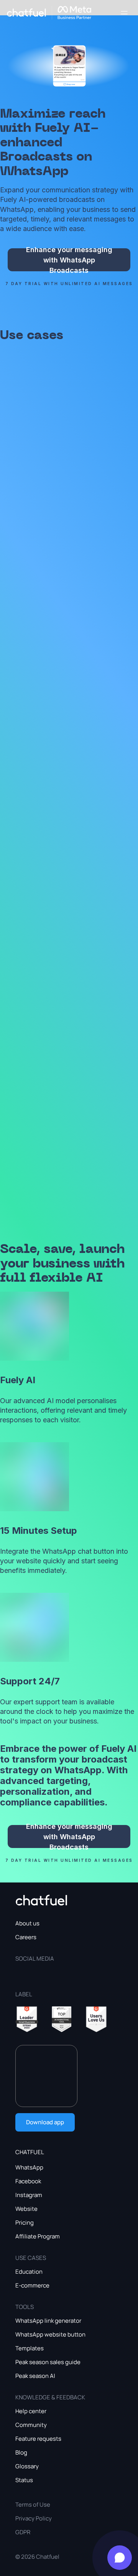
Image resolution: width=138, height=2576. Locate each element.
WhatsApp (29, 2167)
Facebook (28, 2181)
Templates (30, 2348)
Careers (26, 1937)
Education (29, 2272)
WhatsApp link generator (48, 2321)
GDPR (23, 2532)
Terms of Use (33, 2505)
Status (24, 2480)
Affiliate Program (38, 2236)
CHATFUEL (30, 2152)
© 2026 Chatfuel (37, 2557)
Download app (45, 2122)
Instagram (29, 2195)
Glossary (27, 2466)
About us (27, 1923)
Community (31, 2425)
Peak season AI (35, 2376)
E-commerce (32, 2285)
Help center (31, 2411)
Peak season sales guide (48, 2362)
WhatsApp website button (50, 2334)
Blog (21, 2452)
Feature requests (38, 2439)
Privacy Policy (34, 2518)
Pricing (25, 2223)
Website (26, 2209)
